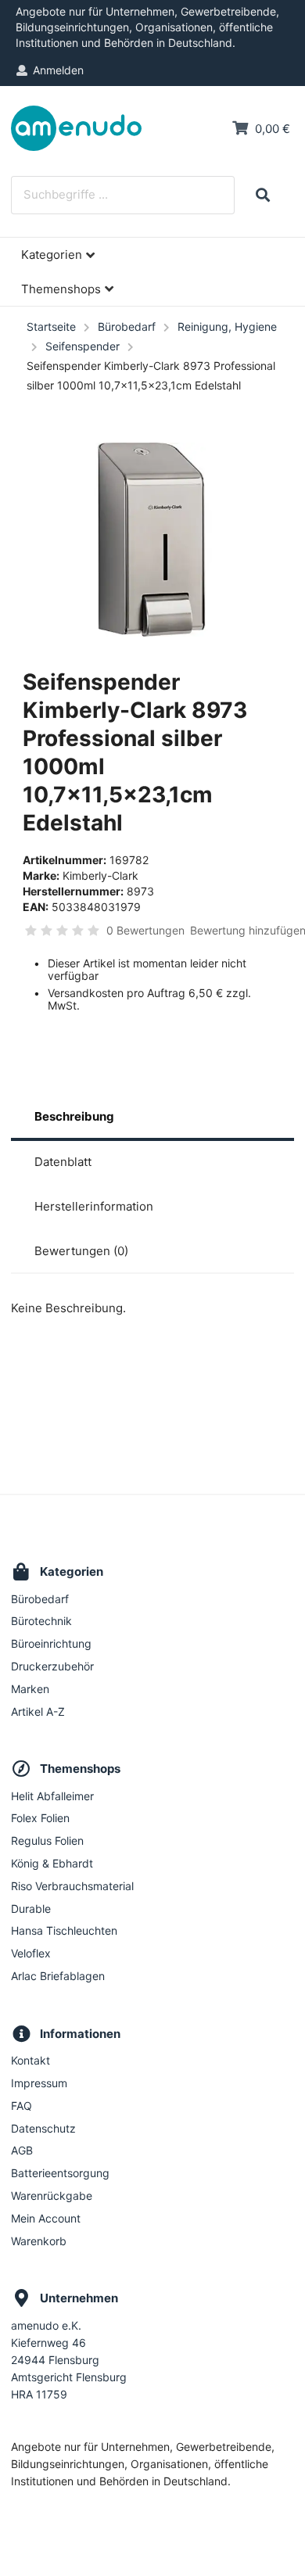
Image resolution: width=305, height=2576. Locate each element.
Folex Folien (40, 1818)
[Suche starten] (262, 195)
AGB (22, 2150)
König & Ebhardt (52, 1863)
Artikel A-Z (38, 1711)
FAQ (22, 2106)
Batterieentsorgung (60, 2173)
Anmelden (58, 70)
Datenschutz (43, 2128)
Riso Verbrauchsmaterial (72, 1886)
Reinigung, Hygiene (227, 326)
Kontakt (30, 2061)
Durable (31, 1909)
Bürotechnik (41, 1621)
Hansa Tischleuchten (64, 1930)
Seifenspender (83, 346)
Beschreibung (74, 1116)
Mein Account (46, 2218)
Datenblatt (63, 1162)
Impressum (39, 2083)
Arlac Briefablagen (58, 1976)
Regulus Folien (47, 1841)
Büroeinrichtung (51, 1643)
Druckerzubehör (52, 1666)
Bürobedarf (127, 326)
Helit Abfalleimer (52, 1796)
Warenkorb (39, 2241)
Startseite (51, 326)
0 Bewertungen (145, 930)
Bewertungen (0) (81, 1251)
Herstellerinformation (94, 1206)
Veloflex (31, 1953)
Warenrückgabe (52, 2196)
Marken (30, 1689)
